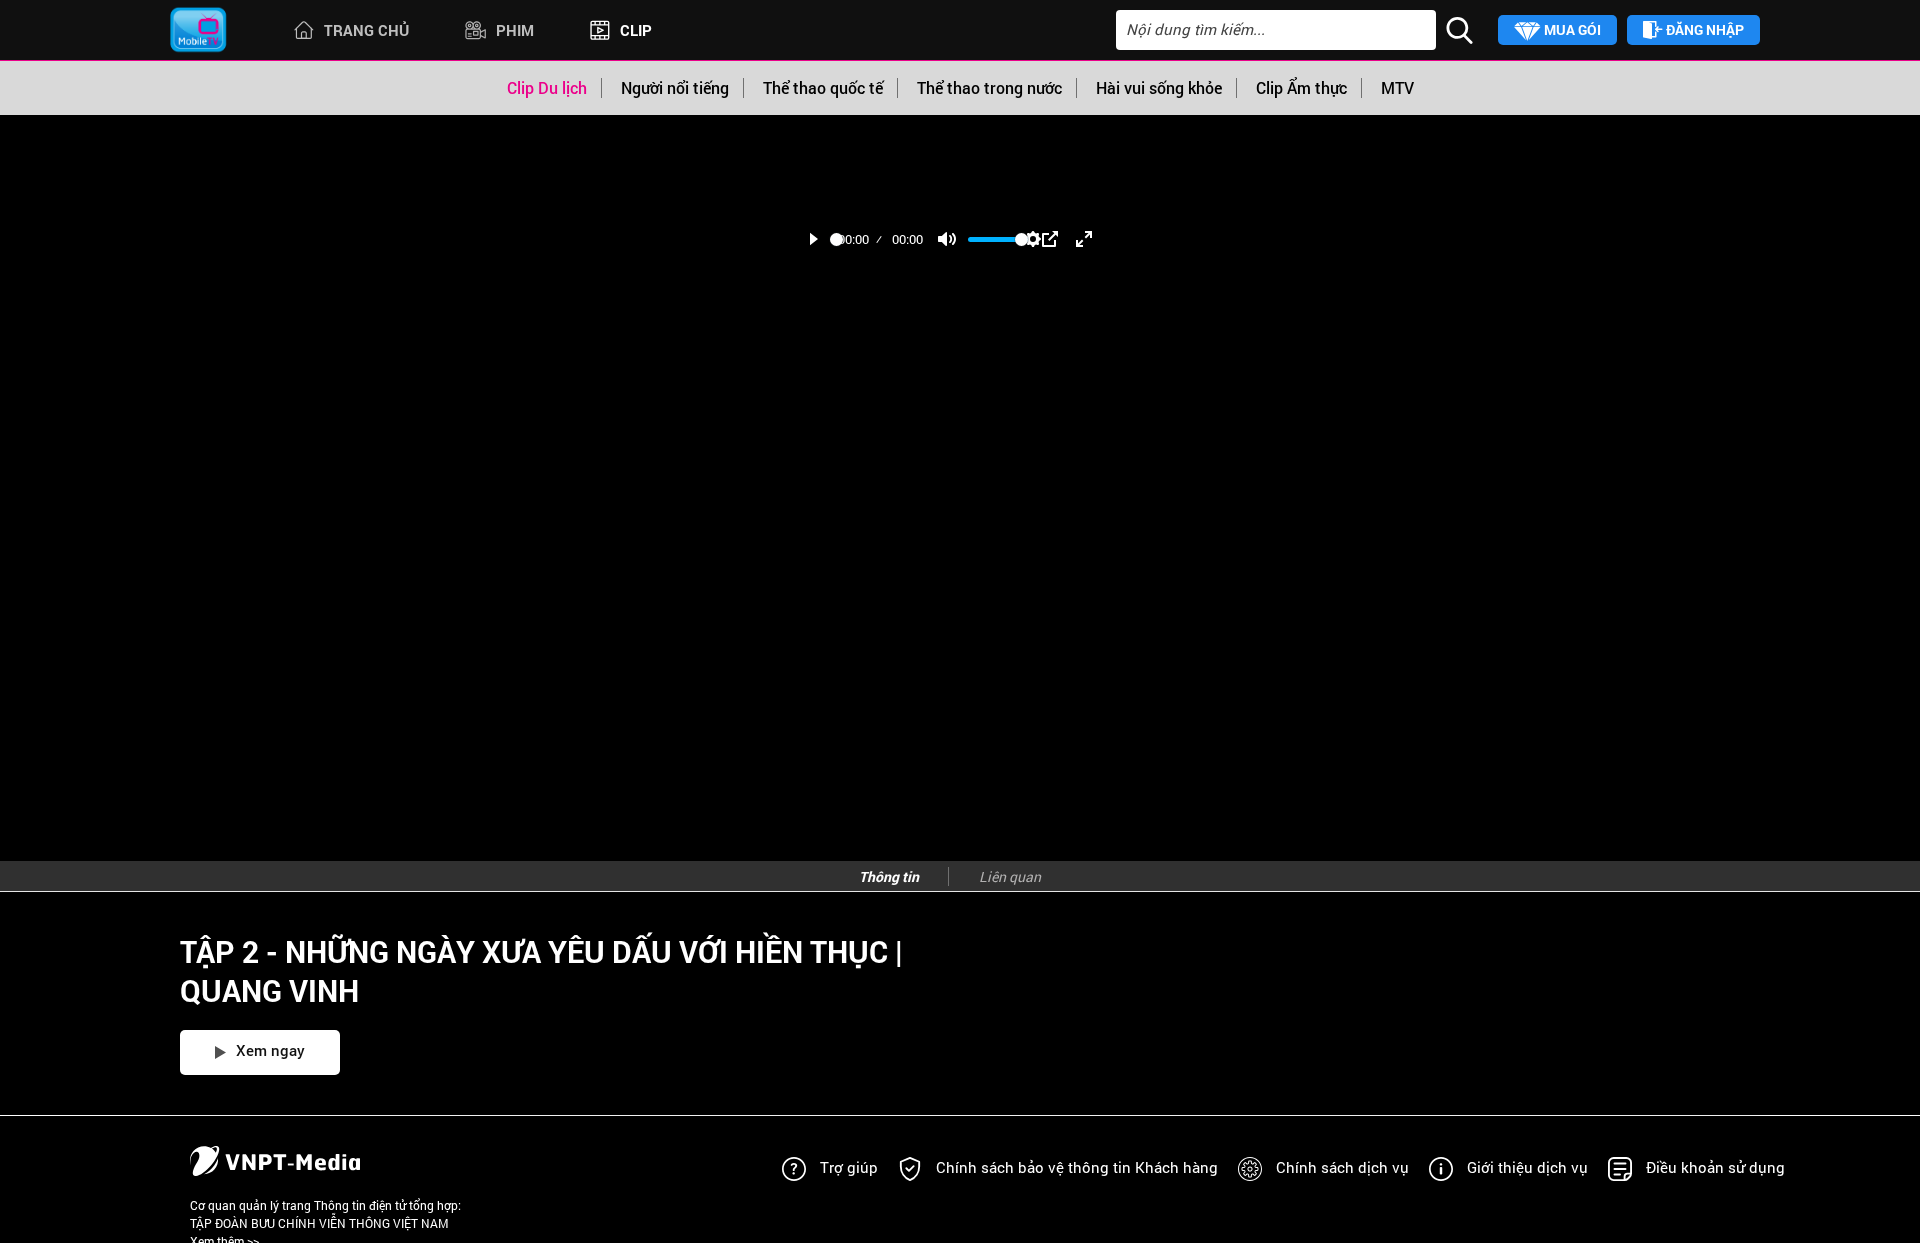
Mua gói (1571, 29)
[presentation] (1000, 876)
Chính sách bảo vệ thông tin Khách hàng (1077, 1167)
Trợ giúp (849, 1167)
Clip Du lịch (547, 87)
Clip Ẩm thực (1301, 87)
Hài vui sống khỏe (1159, 87)
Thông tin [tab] (889, 876)
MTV (1397, 87)
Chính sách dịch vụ (1342, 1167)
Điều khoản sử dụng (1715, 1167)
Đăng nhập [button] (1703, 29)
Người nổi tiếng (675, 87)
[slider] (836, 239)
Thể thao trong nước (989, 87)
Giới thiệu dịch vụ (1527, 1167)
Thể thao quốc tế (823, 87)
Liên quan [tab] (1010, 876)
